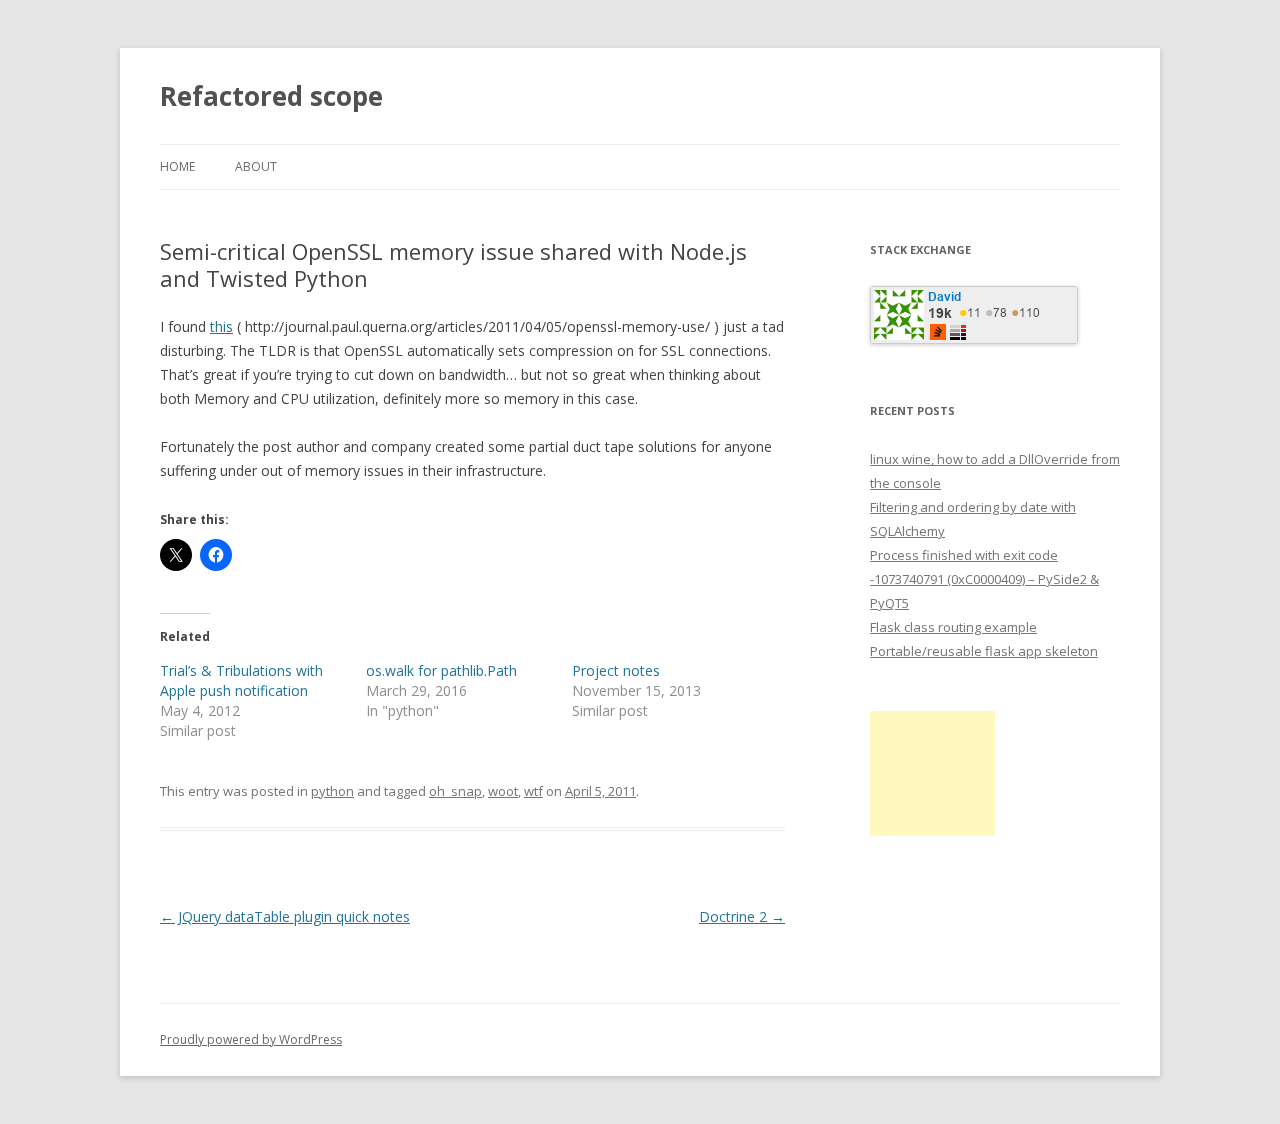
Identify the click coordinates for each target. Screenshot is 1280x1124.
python (332, 791)
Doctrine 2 (742, 916)
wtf (533, 791)
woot (503, 791)
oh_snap (455, 791)
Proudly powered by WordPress (251, 1039)
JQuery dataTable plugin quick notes (285, 916)
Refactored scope (271, 96)
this (221, 326)
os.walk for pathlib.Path (441, 670)
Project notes (616, 670)
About (256, 166)
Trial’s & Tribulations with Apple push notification (241, 680)
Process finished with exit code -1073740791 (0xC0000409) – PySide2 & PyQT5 (984, 579)
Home (177, 166)
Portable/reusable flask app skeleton (984, 651)
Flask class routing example (953, 627)
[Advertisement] (932, 773)
